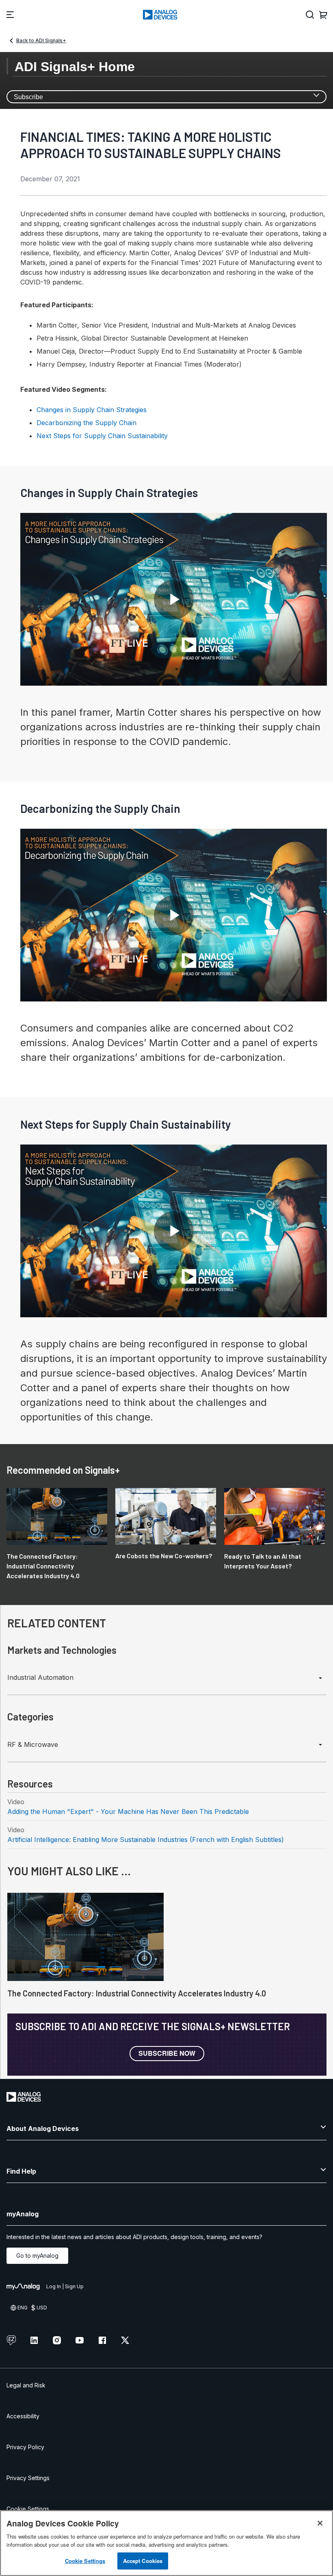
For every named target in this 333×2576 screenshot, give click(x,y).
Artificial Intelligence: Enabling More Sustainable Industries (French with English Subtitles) (146, 1840)
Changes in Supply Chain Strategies (92, 410)
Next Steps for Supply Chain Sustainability (102, 436)
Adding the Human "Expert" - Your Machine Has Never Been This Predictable (128, 1811)
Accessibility (23, 2416)
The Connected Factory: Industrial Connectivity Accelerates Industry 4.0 (137, 1993)
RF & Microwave (33, 1744)
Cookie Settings (28, 2509)
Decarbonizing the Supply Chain (86, 423)
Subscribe (28, 97)
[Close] (320, 2523)
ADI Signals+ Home (75, 67)
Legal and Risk (26, 2385)
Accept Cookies (143, 2561)
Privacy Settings (28, 2478)
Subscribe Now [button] (167, 2053)
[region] (166, 2543)
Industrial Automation (40, 1677)
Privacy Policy (25, 2447)
